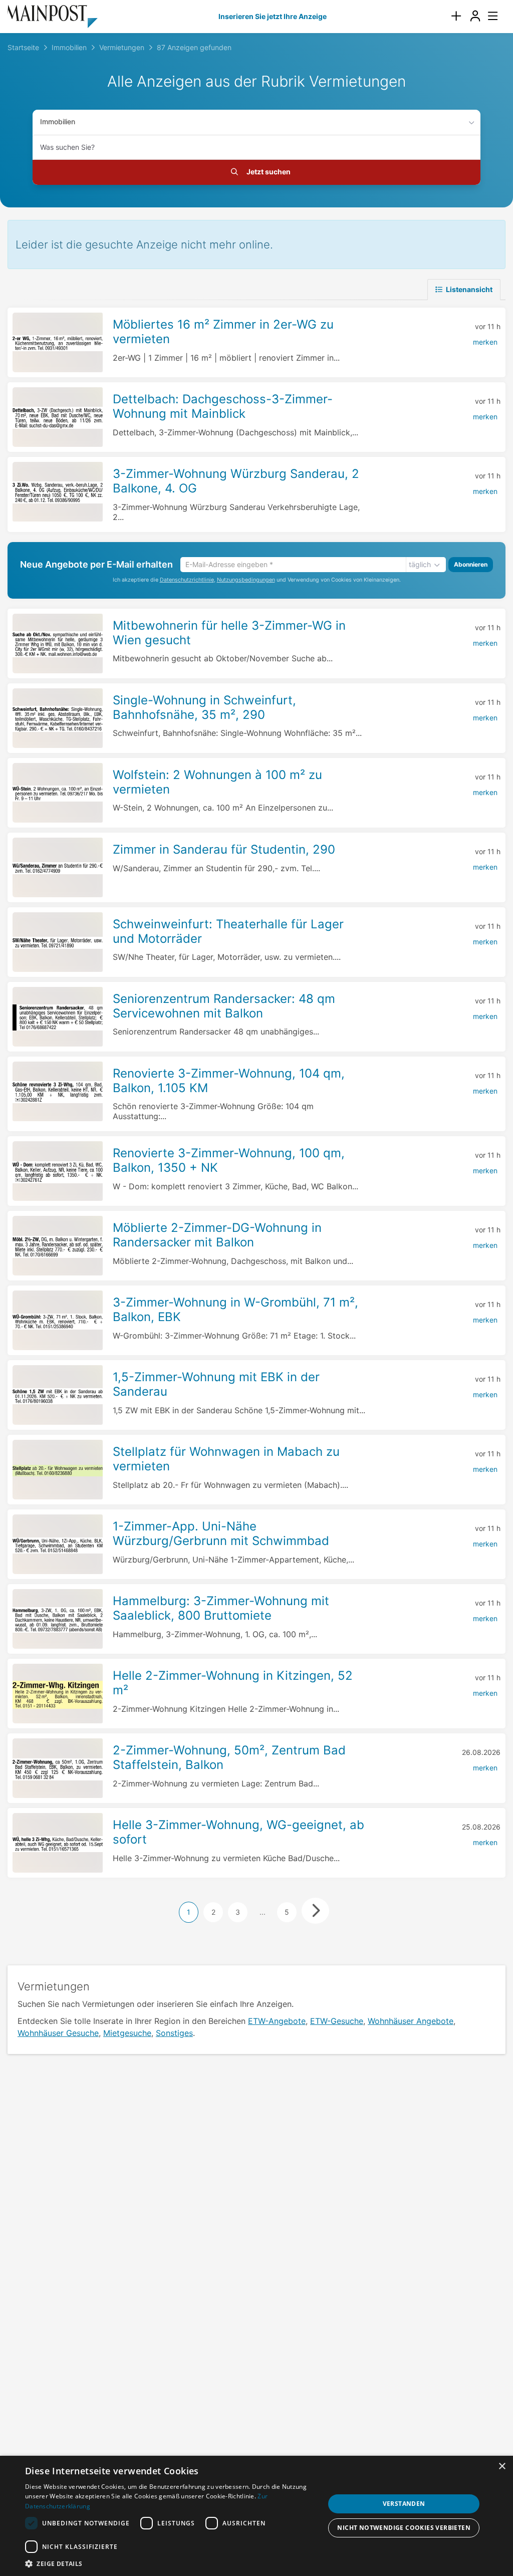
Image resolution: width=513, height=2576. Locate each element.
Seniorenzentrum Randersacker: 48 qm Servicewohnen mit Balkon (224, 1006)
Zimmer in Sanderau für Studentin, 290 (224, 849)
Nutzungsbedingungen (246, 580)
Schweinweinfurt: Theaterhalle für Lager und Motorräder (228, 931)
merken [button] (485, 342)
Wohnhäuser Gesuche (58, 2033)
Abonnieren (471, 564)
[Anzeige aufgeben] (456, 16)
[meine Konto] (475, 16)
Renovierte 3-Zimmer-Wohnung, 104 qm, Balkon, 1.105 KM (229, 1081)
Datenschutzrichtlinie (187, 580)
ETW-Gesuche (337, 2021)
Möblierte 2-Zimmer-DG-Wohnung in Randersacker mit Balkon (217, 1235)
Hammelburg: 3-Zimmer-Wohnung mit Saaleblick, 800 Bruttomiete (221, 1608)
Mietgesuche (127, 2033)
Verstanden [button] (404, 2504)
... (263, 1912)
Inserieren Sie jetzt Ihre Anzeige (273, 16)
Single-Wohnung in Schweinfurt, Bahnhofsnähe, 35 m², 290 (204, 707)
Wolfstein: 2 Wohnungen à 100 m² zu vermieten (217, 782)
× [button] (502, 2467)
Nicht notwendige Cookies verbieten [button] (404, 2528)
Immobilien (58, 121)
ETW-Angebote (277, 2021)
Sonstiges (174, 2033)
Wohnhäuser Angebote (411, 2021)
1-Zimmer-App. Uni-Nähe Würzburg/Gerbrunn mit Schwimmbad (221, 1533)
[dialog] (256, 2516)
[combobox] (256, 147)
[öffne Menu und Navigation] (488, 15)
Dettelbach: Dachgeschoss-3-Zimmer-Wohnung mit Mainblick (223, 406)
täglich (420, 564)
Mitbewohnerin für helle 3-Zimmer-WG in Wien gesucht (229, 633)
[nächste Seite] (315, 1911)
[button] (174, 2563)
